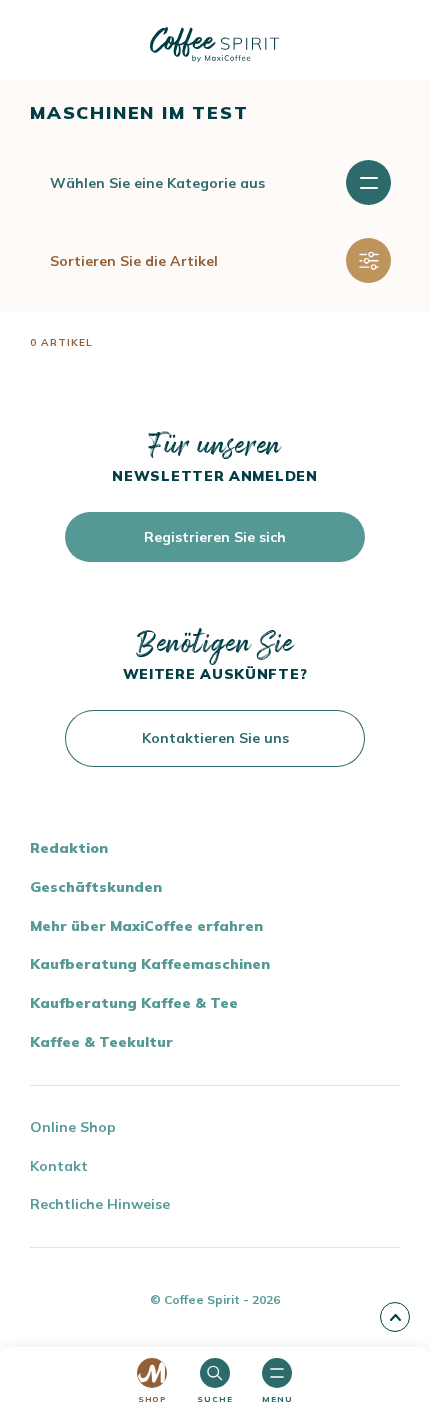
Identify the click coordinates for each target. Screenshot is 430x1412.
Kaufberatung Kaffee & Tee (134, 1003)
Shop (152, 1399)
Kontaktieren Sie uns (215, 738)
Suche (214, 1399)
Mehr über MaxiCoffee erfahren (146, 926)
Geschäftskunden (96, 887)
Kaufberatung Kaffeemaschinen (150, 964)
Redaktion (69, 848)
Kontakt (59, 1166)
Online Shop (73, 1127)
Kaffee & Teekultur (101, 1042)
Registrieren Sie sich (215, 537)
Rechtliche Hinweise (100, 1204)
